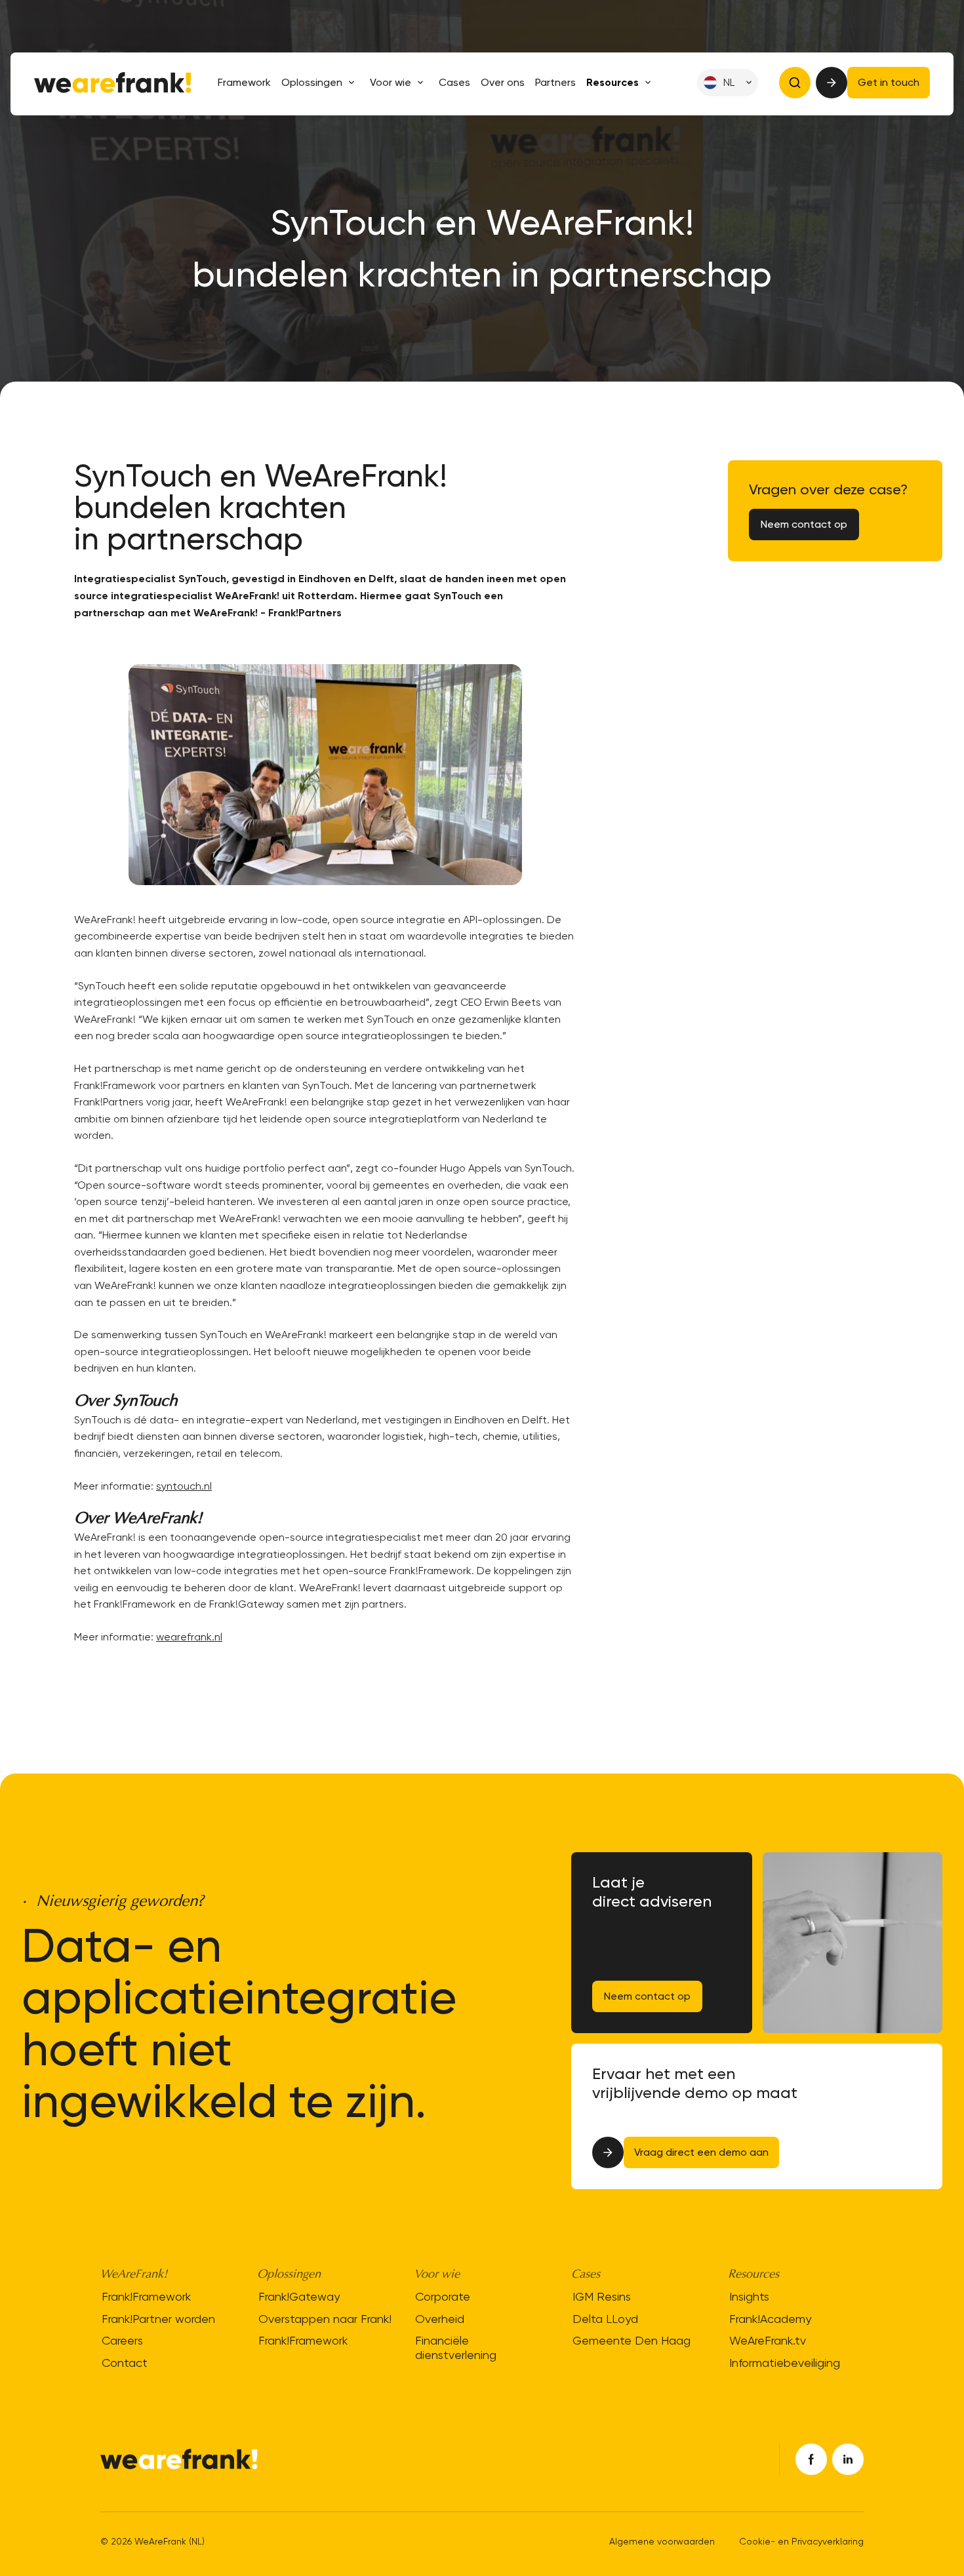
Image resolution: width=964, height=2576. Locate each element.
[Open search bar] (795, 83)
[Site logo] (113, 83)
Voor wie (391, 82)
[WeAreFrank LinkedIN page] (848, 2459)
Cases (454, 83)
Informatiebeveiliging (785, 2363)
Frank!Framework (146, 2296)
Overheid (440, 2319)
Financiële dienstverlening (456, 2348)
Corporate (443, 2296)
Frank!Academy (770, 2319)
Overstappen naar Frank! (325, 2319)
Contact (125, 2363)
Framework (244, 83)
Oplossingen (312, 82)
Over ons (503, 83)
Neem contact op (647, 1996)
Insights (749, 2296)
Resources (613, 82)
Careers (122, 2340)
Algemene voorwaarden (662, 2541)
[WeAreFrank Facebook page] (811, 2459)
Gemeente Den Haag (632, 2340)
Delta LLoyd (605, 2319)
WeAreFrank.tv (768, 2340)
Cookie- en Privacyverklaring (801, 2541)
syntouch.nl (184, 1486)
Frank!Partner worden (158, 2319)
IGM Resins (602, 2296)
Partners (555, 83)
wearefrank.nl (189, 1637)
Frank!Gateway (299, 2296)
